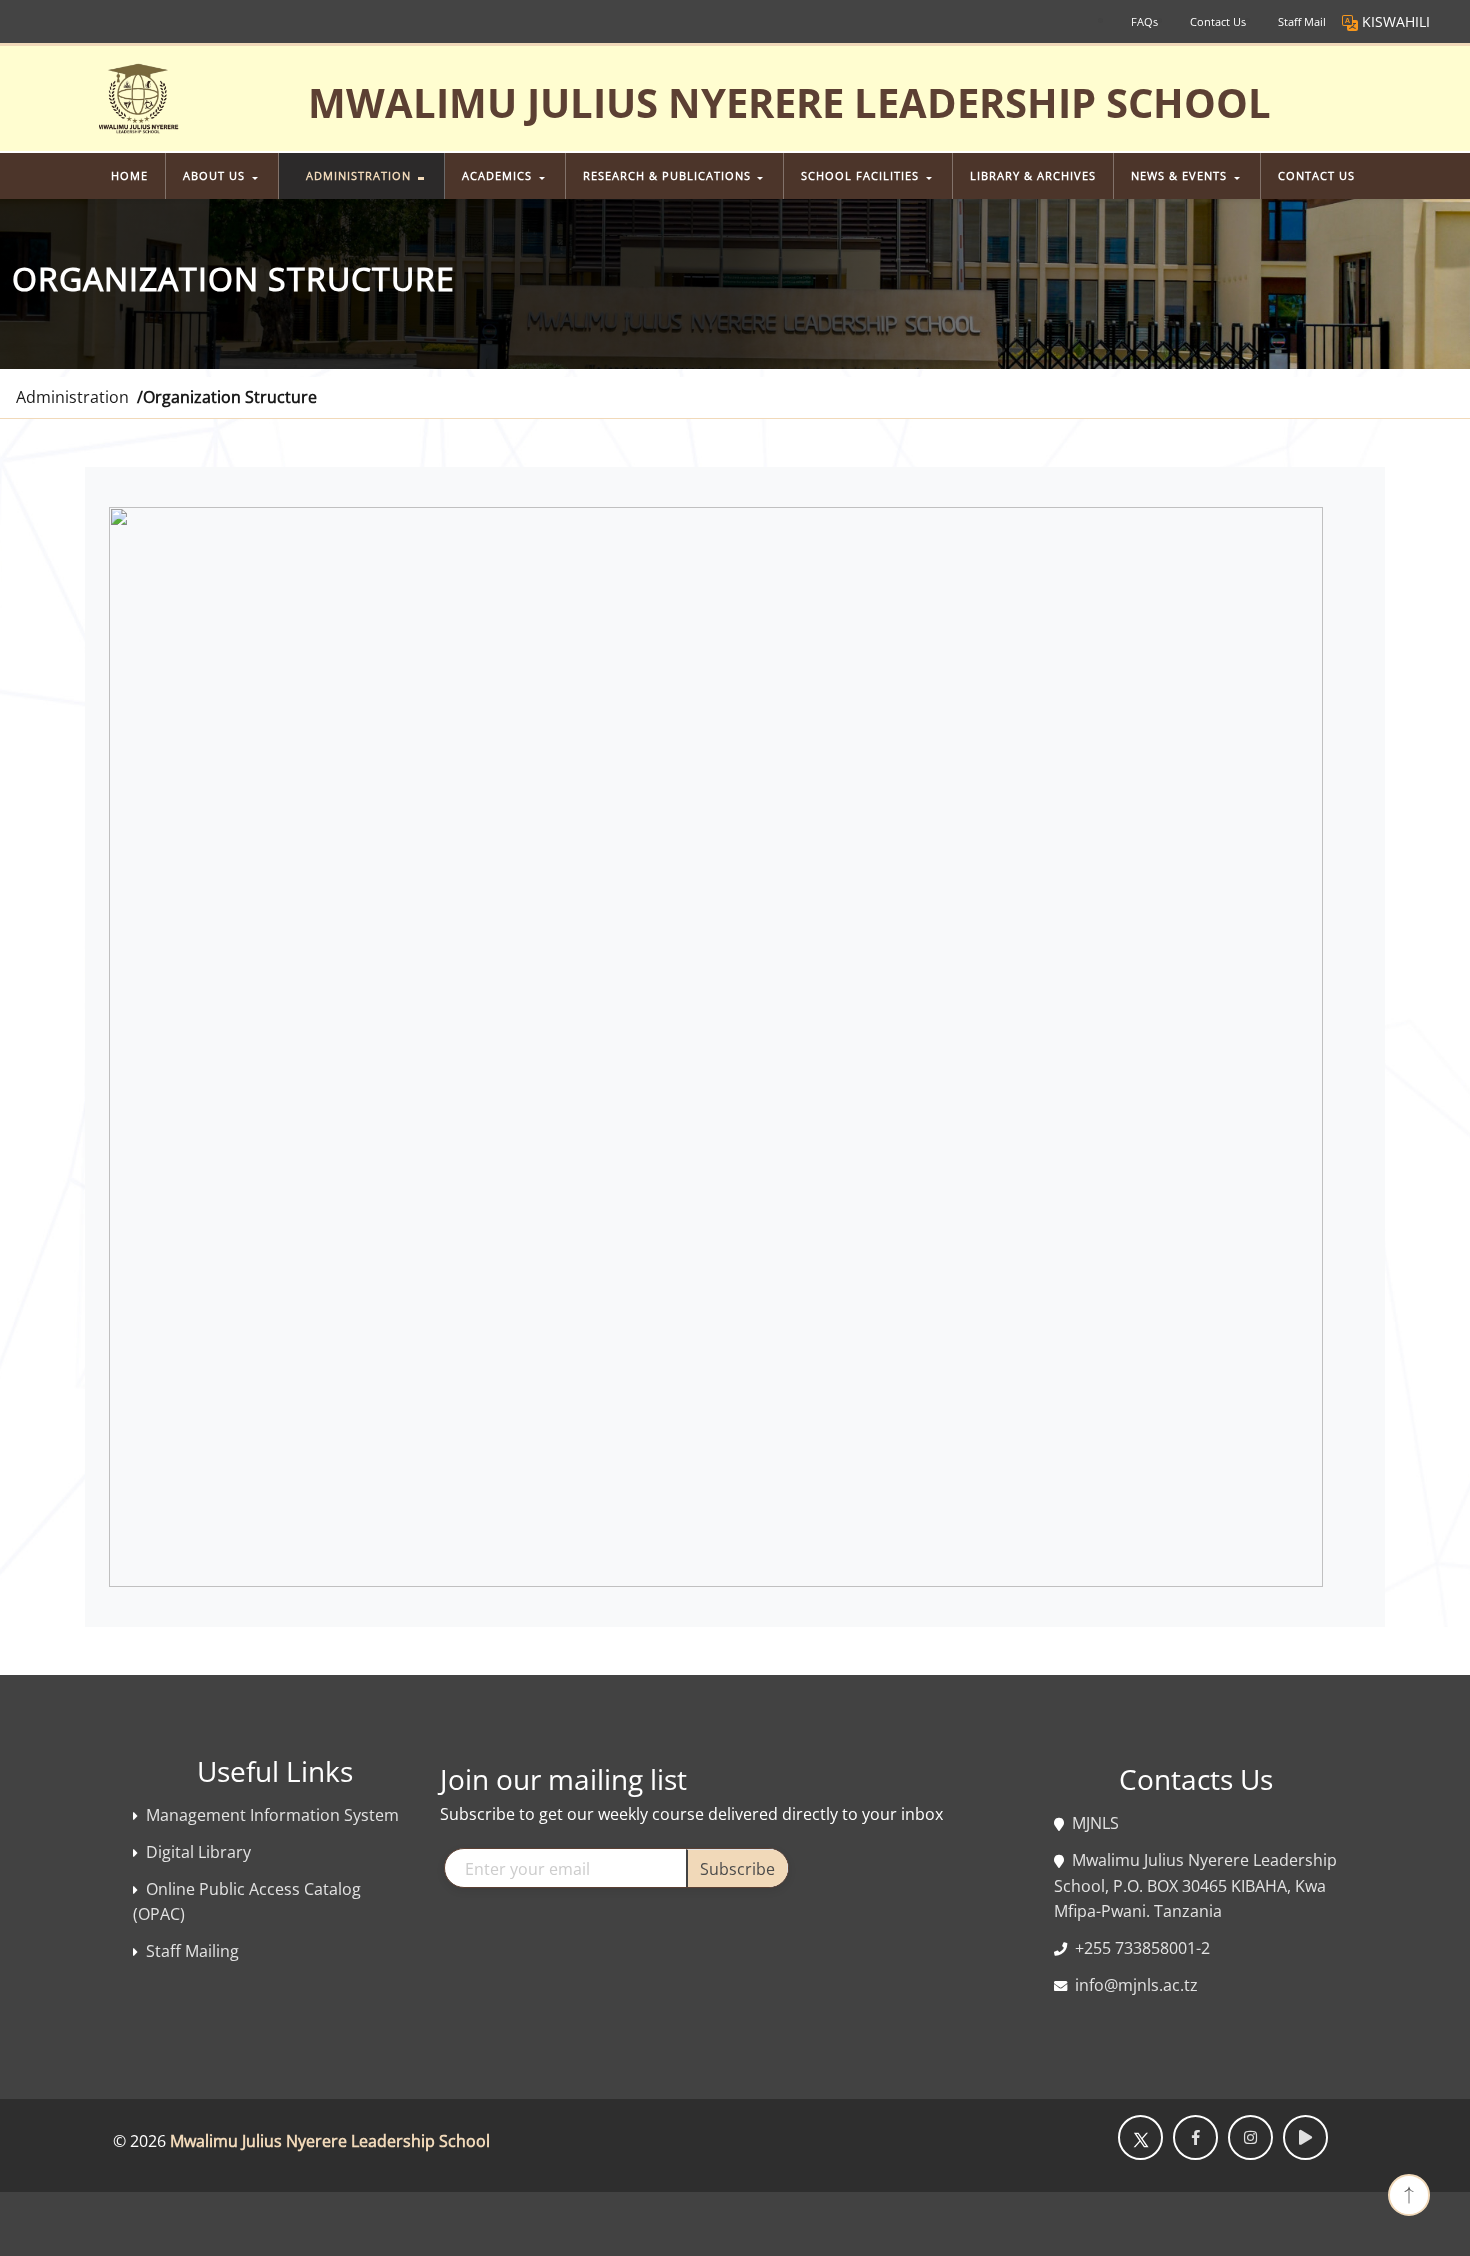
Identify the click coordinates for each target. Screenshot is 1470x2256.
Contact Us (1218, 21)
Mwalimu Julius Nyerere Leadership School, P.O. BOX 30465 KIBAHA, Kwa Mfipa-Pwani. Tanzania (1195, 1885)
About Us (216, 175)
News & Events (1181, 175)
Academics (499, 175)
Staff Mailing (192, 1951)
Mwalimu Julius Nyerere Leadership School (330, 2141)
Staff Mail (1302, 21)
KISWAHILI (1396, 21)
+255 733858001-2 (1142, 1948)
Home (129, 175)
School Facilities (862, 175)
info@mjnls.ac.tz (1136, 1985)
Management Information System (272, 1815)
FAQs (1144, 21)
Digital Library (198, 1852)
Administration (360, 175)
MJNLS (1095, 1823)
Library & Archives (1033, 175)
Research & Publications (669, 175)
